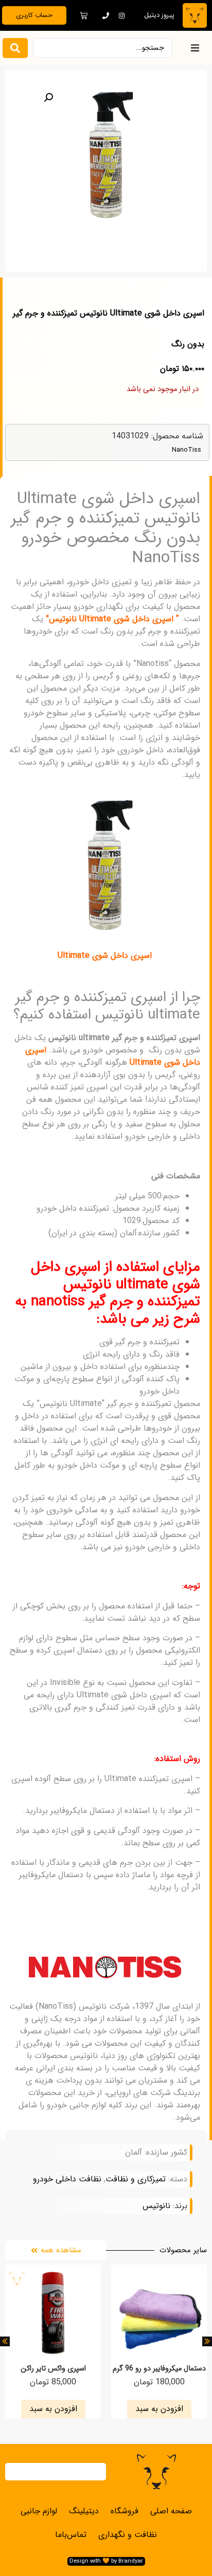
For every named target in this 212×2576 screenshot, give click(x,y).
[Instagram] (122, 15)
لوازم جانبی (39, 2511)
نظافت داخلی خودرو (67, 2179)
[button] (195, 48)
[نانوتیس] (105, 1967)
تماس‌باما (71, 2535)
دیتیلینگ (84, 2511)
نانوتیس (156, 2206)
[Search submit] (15, 48)
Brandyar (131, 2561)
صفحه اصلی (171, 2511)
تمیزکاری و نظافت (136, 2179)
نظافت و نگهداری (128, 2535)
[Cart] (84, 16)
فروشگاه (125, 2511)
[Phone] (106, 15)
